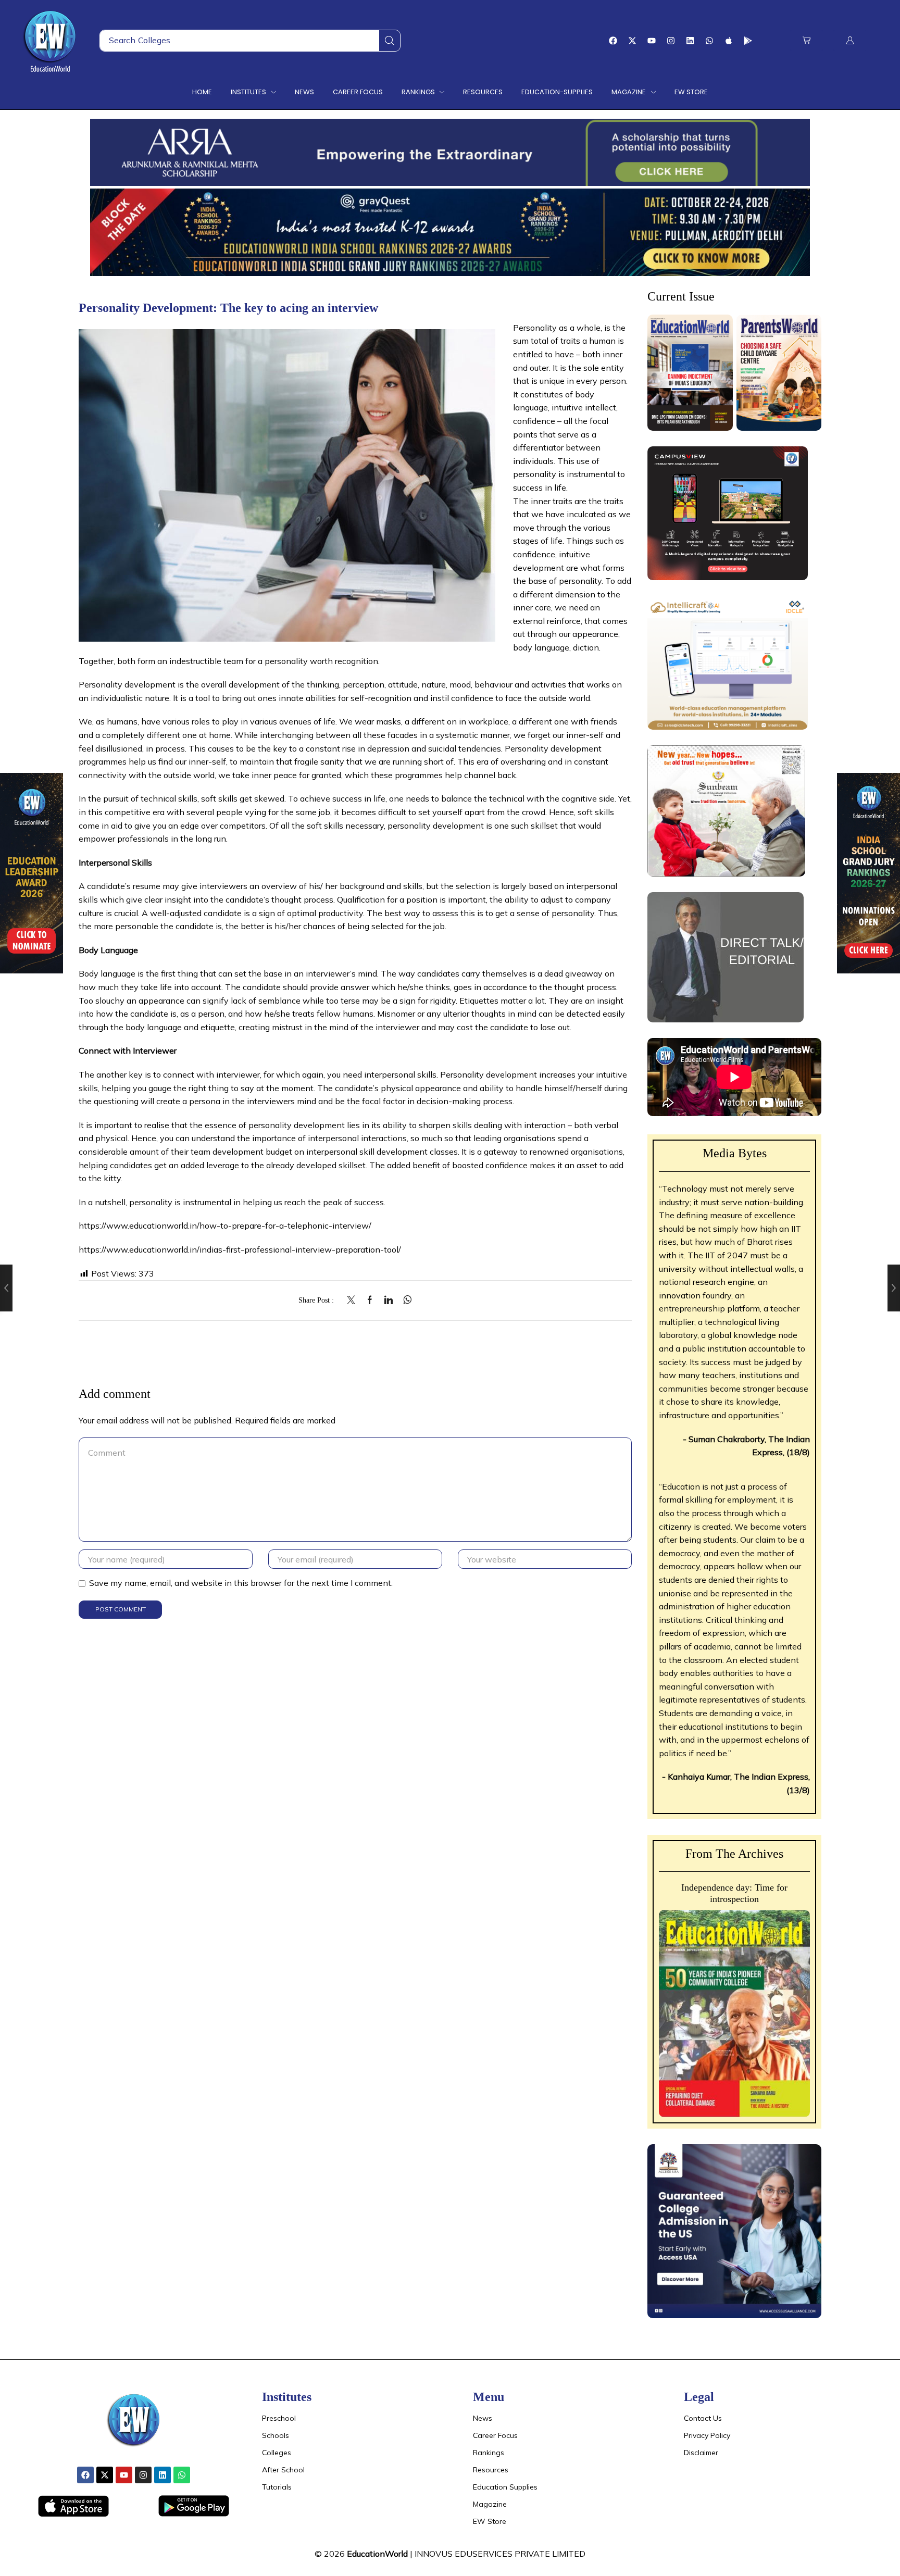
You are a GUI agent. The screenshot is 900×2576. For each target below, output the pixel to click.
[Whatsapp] (709, 41)
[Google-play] (748, 41)
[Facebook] (613, 41)
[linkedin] (389, 1300)
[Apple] (729, 41)
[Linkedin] (690, 41)
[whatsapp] (405, 1300)
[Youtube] (652, 41)
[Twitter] (354, 1300)
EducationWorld (377, 2554)
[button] (807, 40)
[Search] (390, 41)
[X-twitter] (632, 41)
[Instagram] (671, 41)
